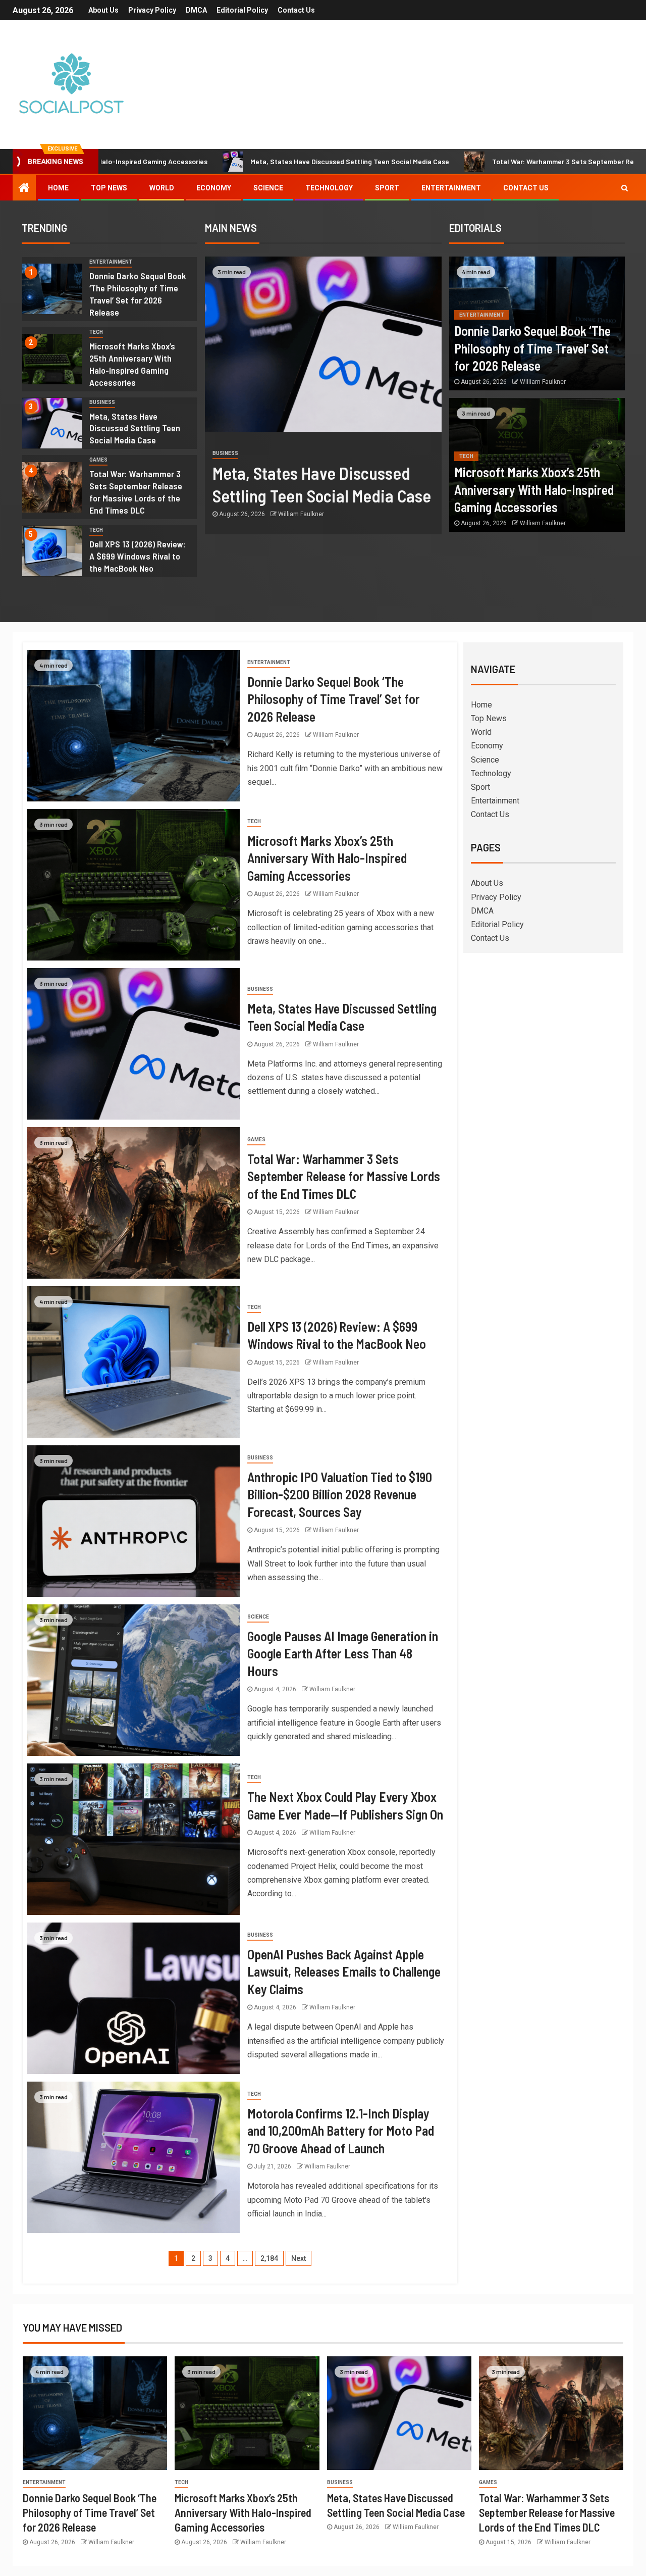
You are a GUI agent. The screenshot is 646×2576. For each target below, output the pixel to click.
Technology (329, 188)
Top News (109, 188)
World (162, 188)
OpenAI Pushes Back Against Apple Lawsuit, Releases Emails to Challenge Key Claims (344, 1972)
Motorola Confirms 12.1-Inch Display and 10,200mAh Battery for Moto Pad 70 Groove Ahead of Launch (341, 2131)
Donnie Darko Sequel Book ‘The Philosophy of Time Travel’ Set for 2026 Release (532, 348)
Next (299, 2258)
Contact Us (296, 10)
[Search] (625, 188)
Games (98, 460)
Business (102, 402)
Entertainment (451, 188)
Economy (214, 188)
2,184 (269, 2258)
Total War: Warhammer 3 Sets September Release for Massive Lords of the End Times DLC (136, 492)
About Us (103, 10)
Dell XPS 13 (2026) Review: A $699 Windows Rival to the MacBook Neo (138, 556)
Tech (96, 332)
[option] (110, 292)
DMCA (196, 10)
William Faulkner (301, 514)
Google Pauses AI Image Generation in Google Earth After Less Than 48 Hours (343, 1653)
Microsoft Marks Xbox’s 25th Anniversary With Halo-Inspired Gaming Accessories (534, 489)
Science (268, 188)
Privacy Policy (152, 10)
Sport (387, 188)
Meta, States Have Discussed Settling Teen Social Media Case (237, 161)
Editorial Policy (242, 10)
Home (58, 188)
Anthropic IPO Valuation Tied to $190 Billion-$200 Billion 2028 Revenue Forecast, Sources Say (340, 1494)
